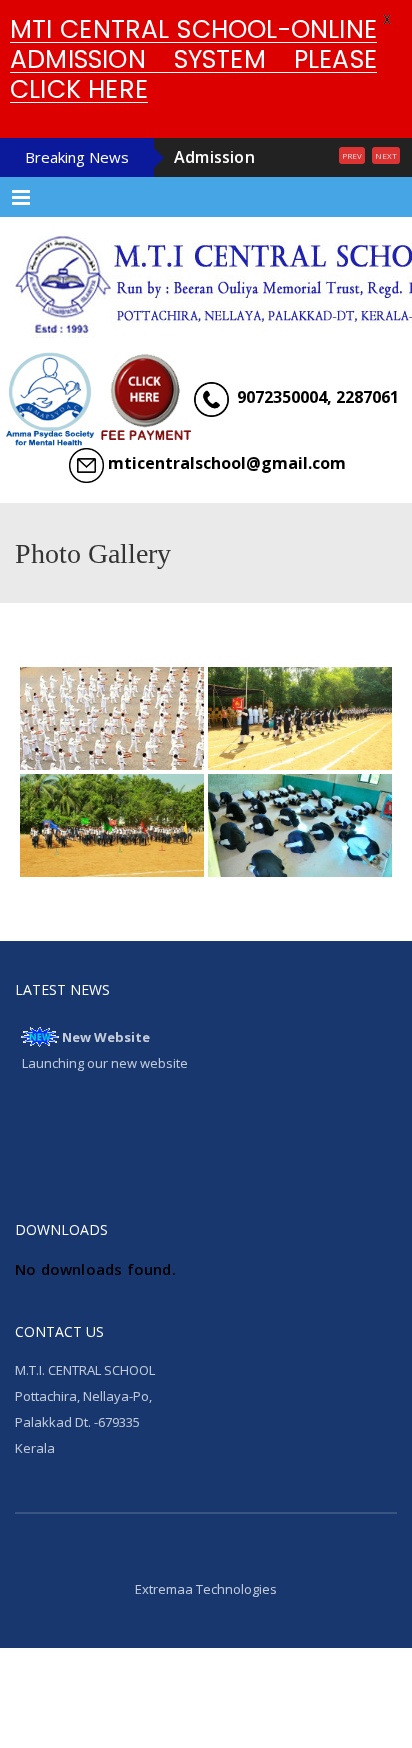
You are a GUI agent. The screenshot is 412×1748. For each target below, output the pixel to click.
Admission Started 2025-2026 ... (243, 186)
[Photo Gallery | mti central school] (206, 334)
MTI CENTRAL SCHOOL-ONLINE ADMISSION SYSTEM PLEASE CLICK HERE (193, 59)
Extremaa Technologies (206, 1646)
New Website (106, 1094)
